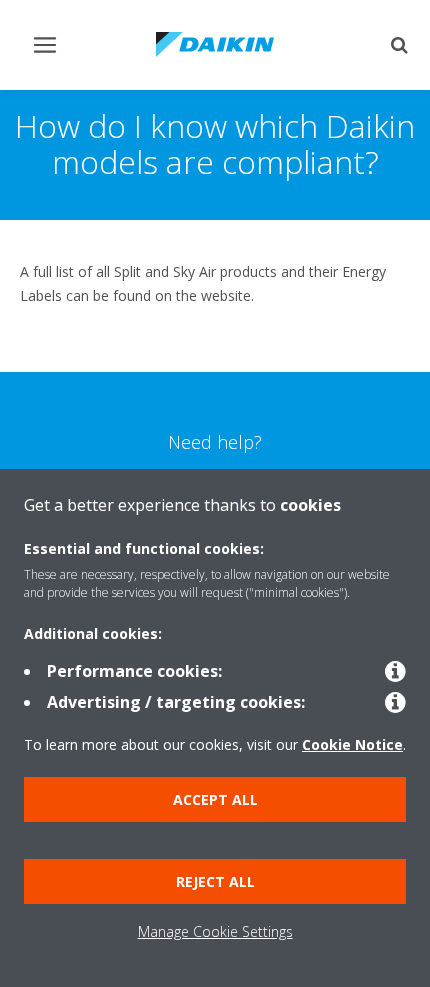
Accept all (215, 799)
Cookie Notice (352, 744)
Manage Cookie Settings (215, 931)
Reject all (215, 881)
